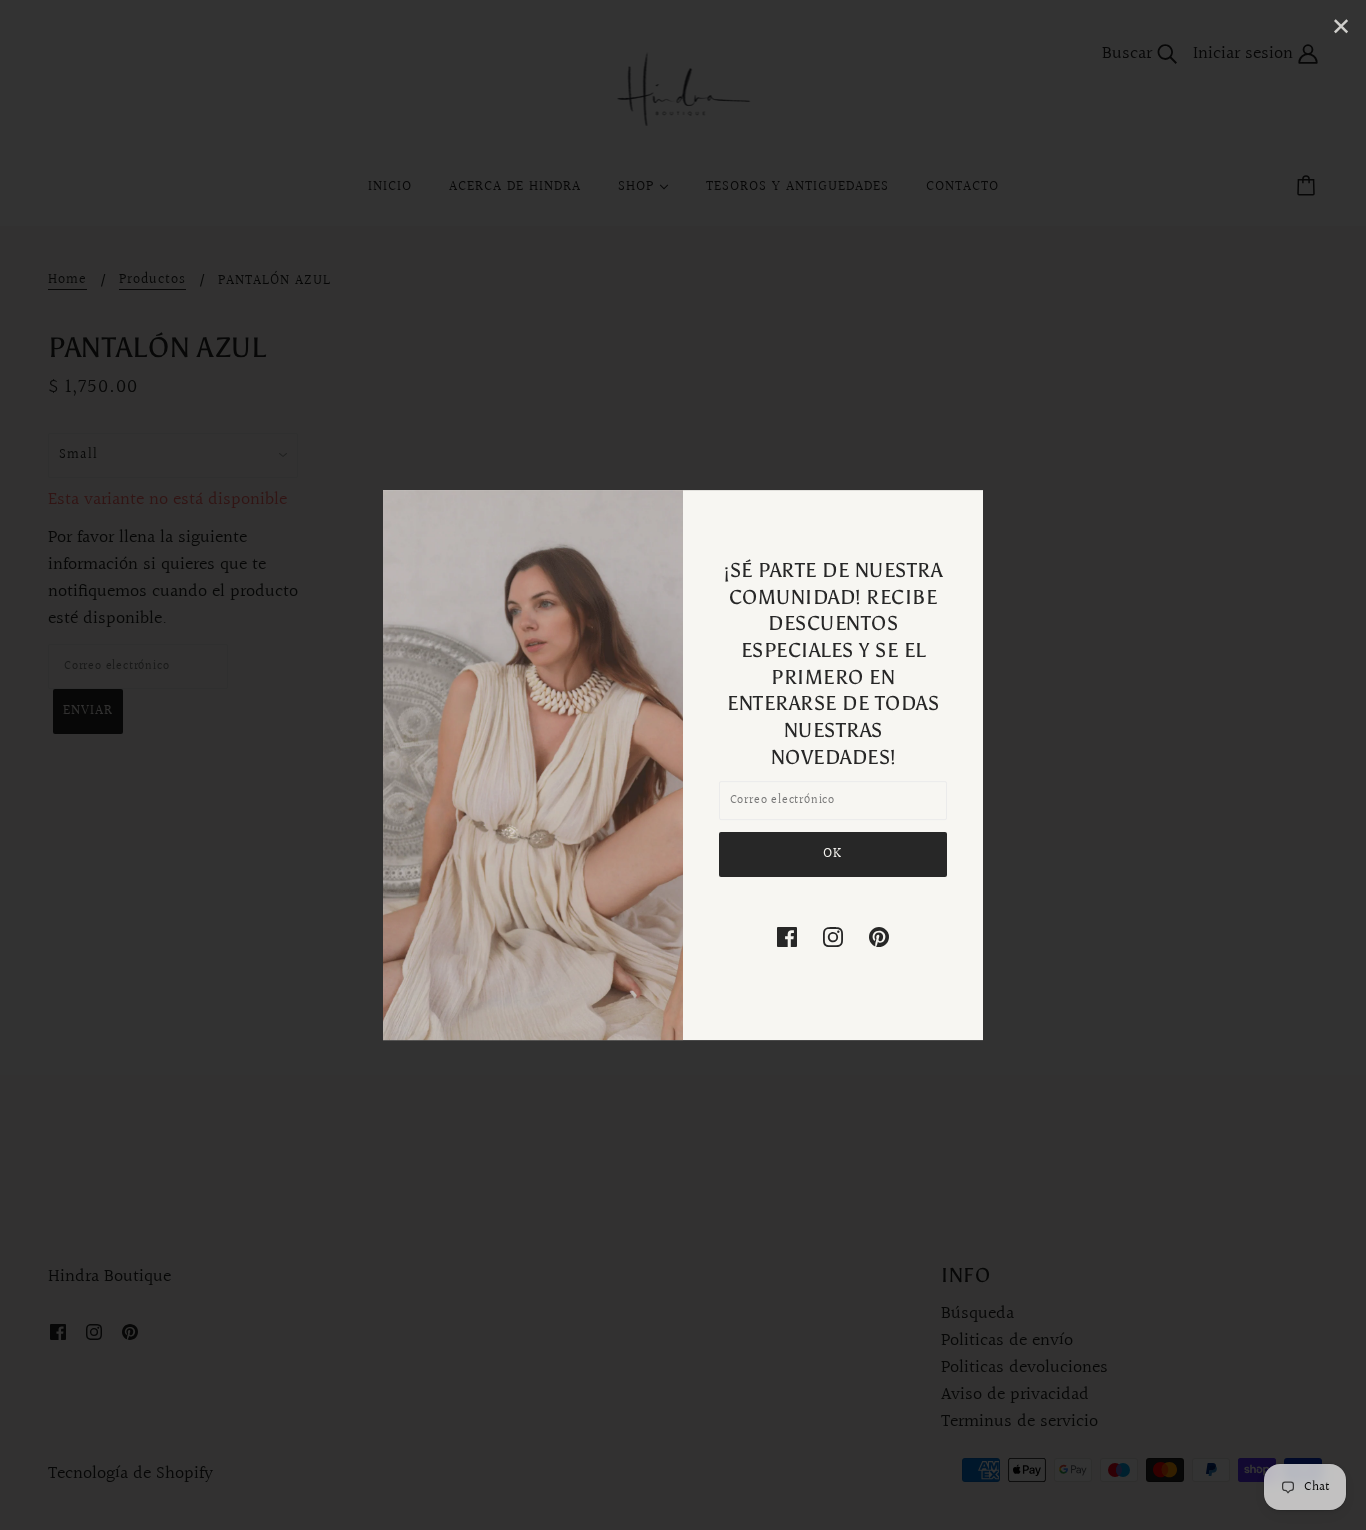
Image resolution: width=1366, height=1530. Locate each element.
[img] (787, 936)
